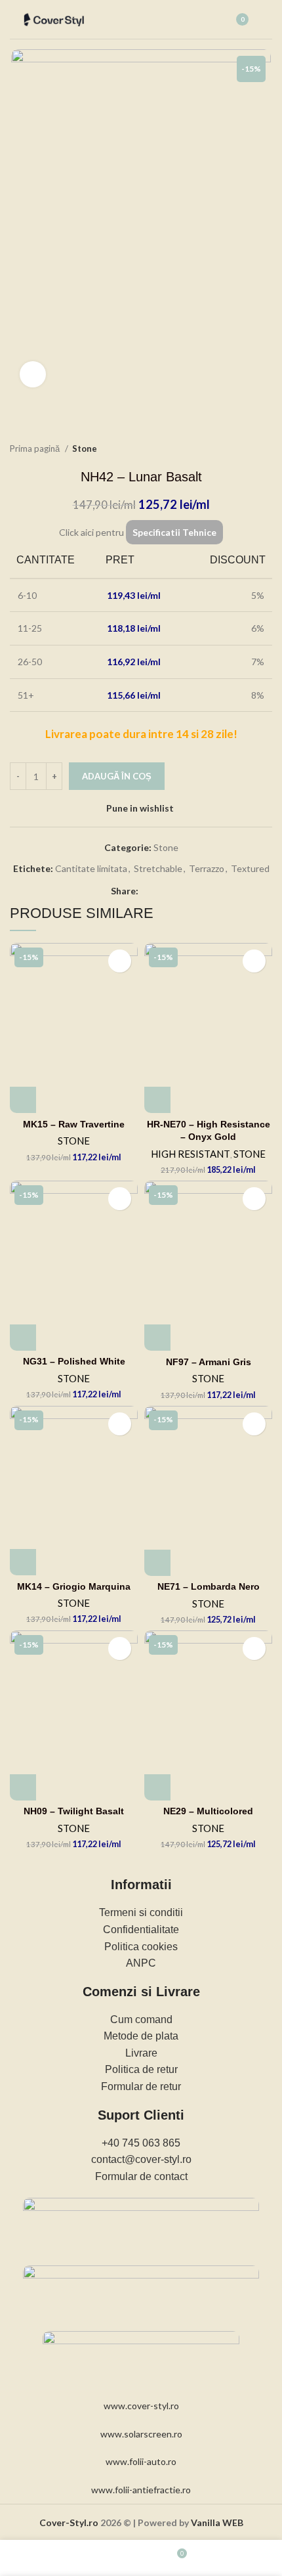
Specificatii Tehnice (174, 532)
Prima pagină (36, 448)
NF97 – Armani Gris (209, 1362)
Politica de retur (141, 2069)
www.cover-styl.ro (141, 2406)
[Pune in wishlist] (120, 961)
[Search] (205, 20)
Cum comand (141, 2019)
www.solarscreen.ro (141, 2434)
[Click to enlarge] (33, 374)
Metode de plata (141, 2036)
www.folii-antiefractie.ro (141, 2490)
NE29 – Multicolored (208, 1811)
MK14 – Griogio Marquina (74, 1586)
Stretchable (158, 868)
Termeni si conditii (141, 1912)
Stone (85, 448)
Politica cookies (141, 1947)
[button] (23, 1100)
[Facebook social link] (149, 892)
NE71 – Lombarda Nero (209, 1586)
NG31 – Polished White (74, 1361)
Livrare (141, 2053)
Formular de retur (141, 2086)
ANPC (141, 1963)
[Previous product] (239, 449)
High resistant (191, 1154)
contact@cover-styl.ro (141, 2159)
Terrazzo (207, 868)
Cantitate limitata (91, 868)
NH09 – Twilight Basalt (74, 1811)
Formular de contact (141, 2176)
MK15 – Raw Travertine (74, 1124)
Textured (250, 868)
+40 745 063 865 (141, 2143)
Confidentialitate (141, 1930)
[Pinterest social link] (164, 892)
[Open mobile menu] (267, 20)
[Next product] (266, 449)
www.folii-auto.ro (141, 2461)
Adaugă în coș (117, 776)
